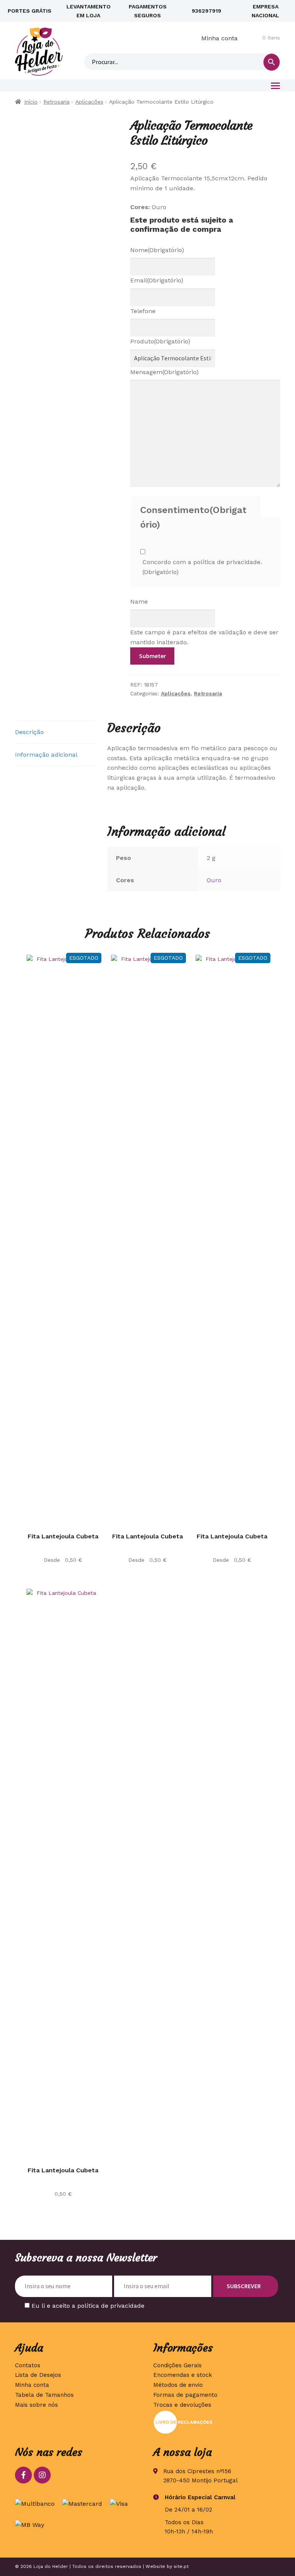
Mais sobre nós (36, 2405)
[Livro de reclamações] (217, 2422)
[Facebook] (23, 2475)
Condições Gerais (177, 2365)
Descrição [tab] (29, 732)
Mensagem (164, 372)
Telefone (143, 311)
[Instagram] (42, 2475)
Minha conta (220, 38)
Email (157, 280)
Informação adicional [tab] (46, 755)
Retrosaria (56, 102)
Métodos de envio (178, 2385)
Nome (157, 250)
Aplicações (89, 102)
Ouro (214, 880)
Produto (160, 341)
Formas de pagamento (185, 2395)
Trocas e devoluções (182, 2405)
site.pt (181, 2566)
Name (139, 602)
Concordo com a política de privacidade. (202, 567)
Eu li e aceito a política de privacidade (88, 2306)
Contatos (28, 2365)
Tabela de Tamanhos (44, 2395)
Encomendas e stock (183, 2375)
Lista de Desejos (38, 2375)
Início (31, 102)
